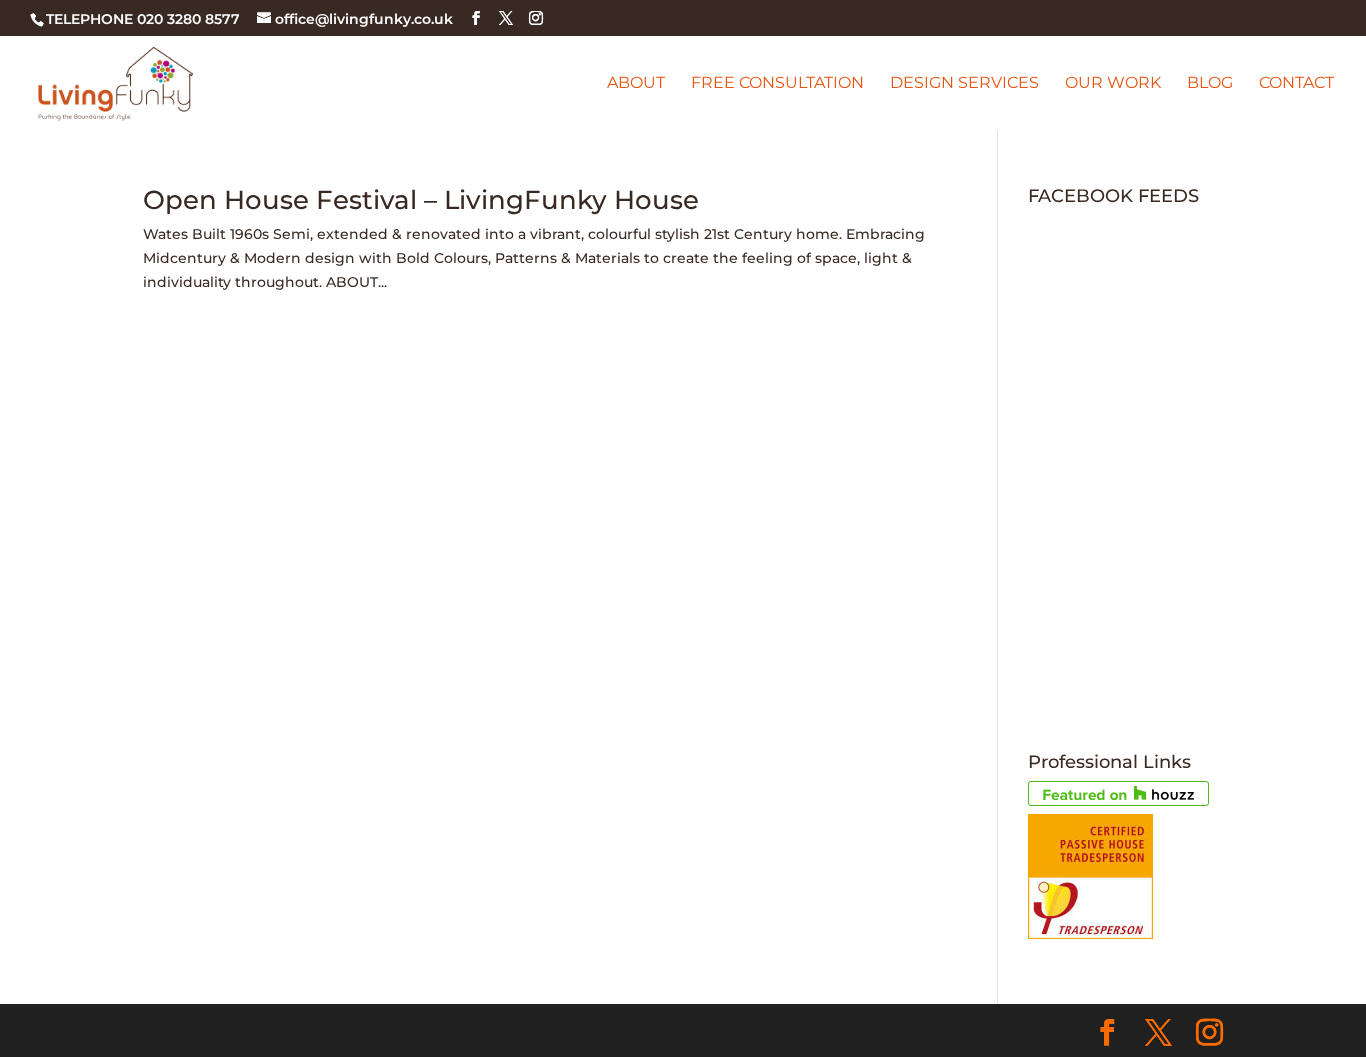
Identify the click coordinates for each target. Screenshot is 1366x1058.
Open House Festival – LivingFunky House (421, 200)
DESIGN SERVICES (964, 84)
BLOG (1210, 84)
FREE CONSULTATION (777, 84)
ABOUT (636, 84)
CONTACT (1296, 84)
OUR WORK (1113, 84)
